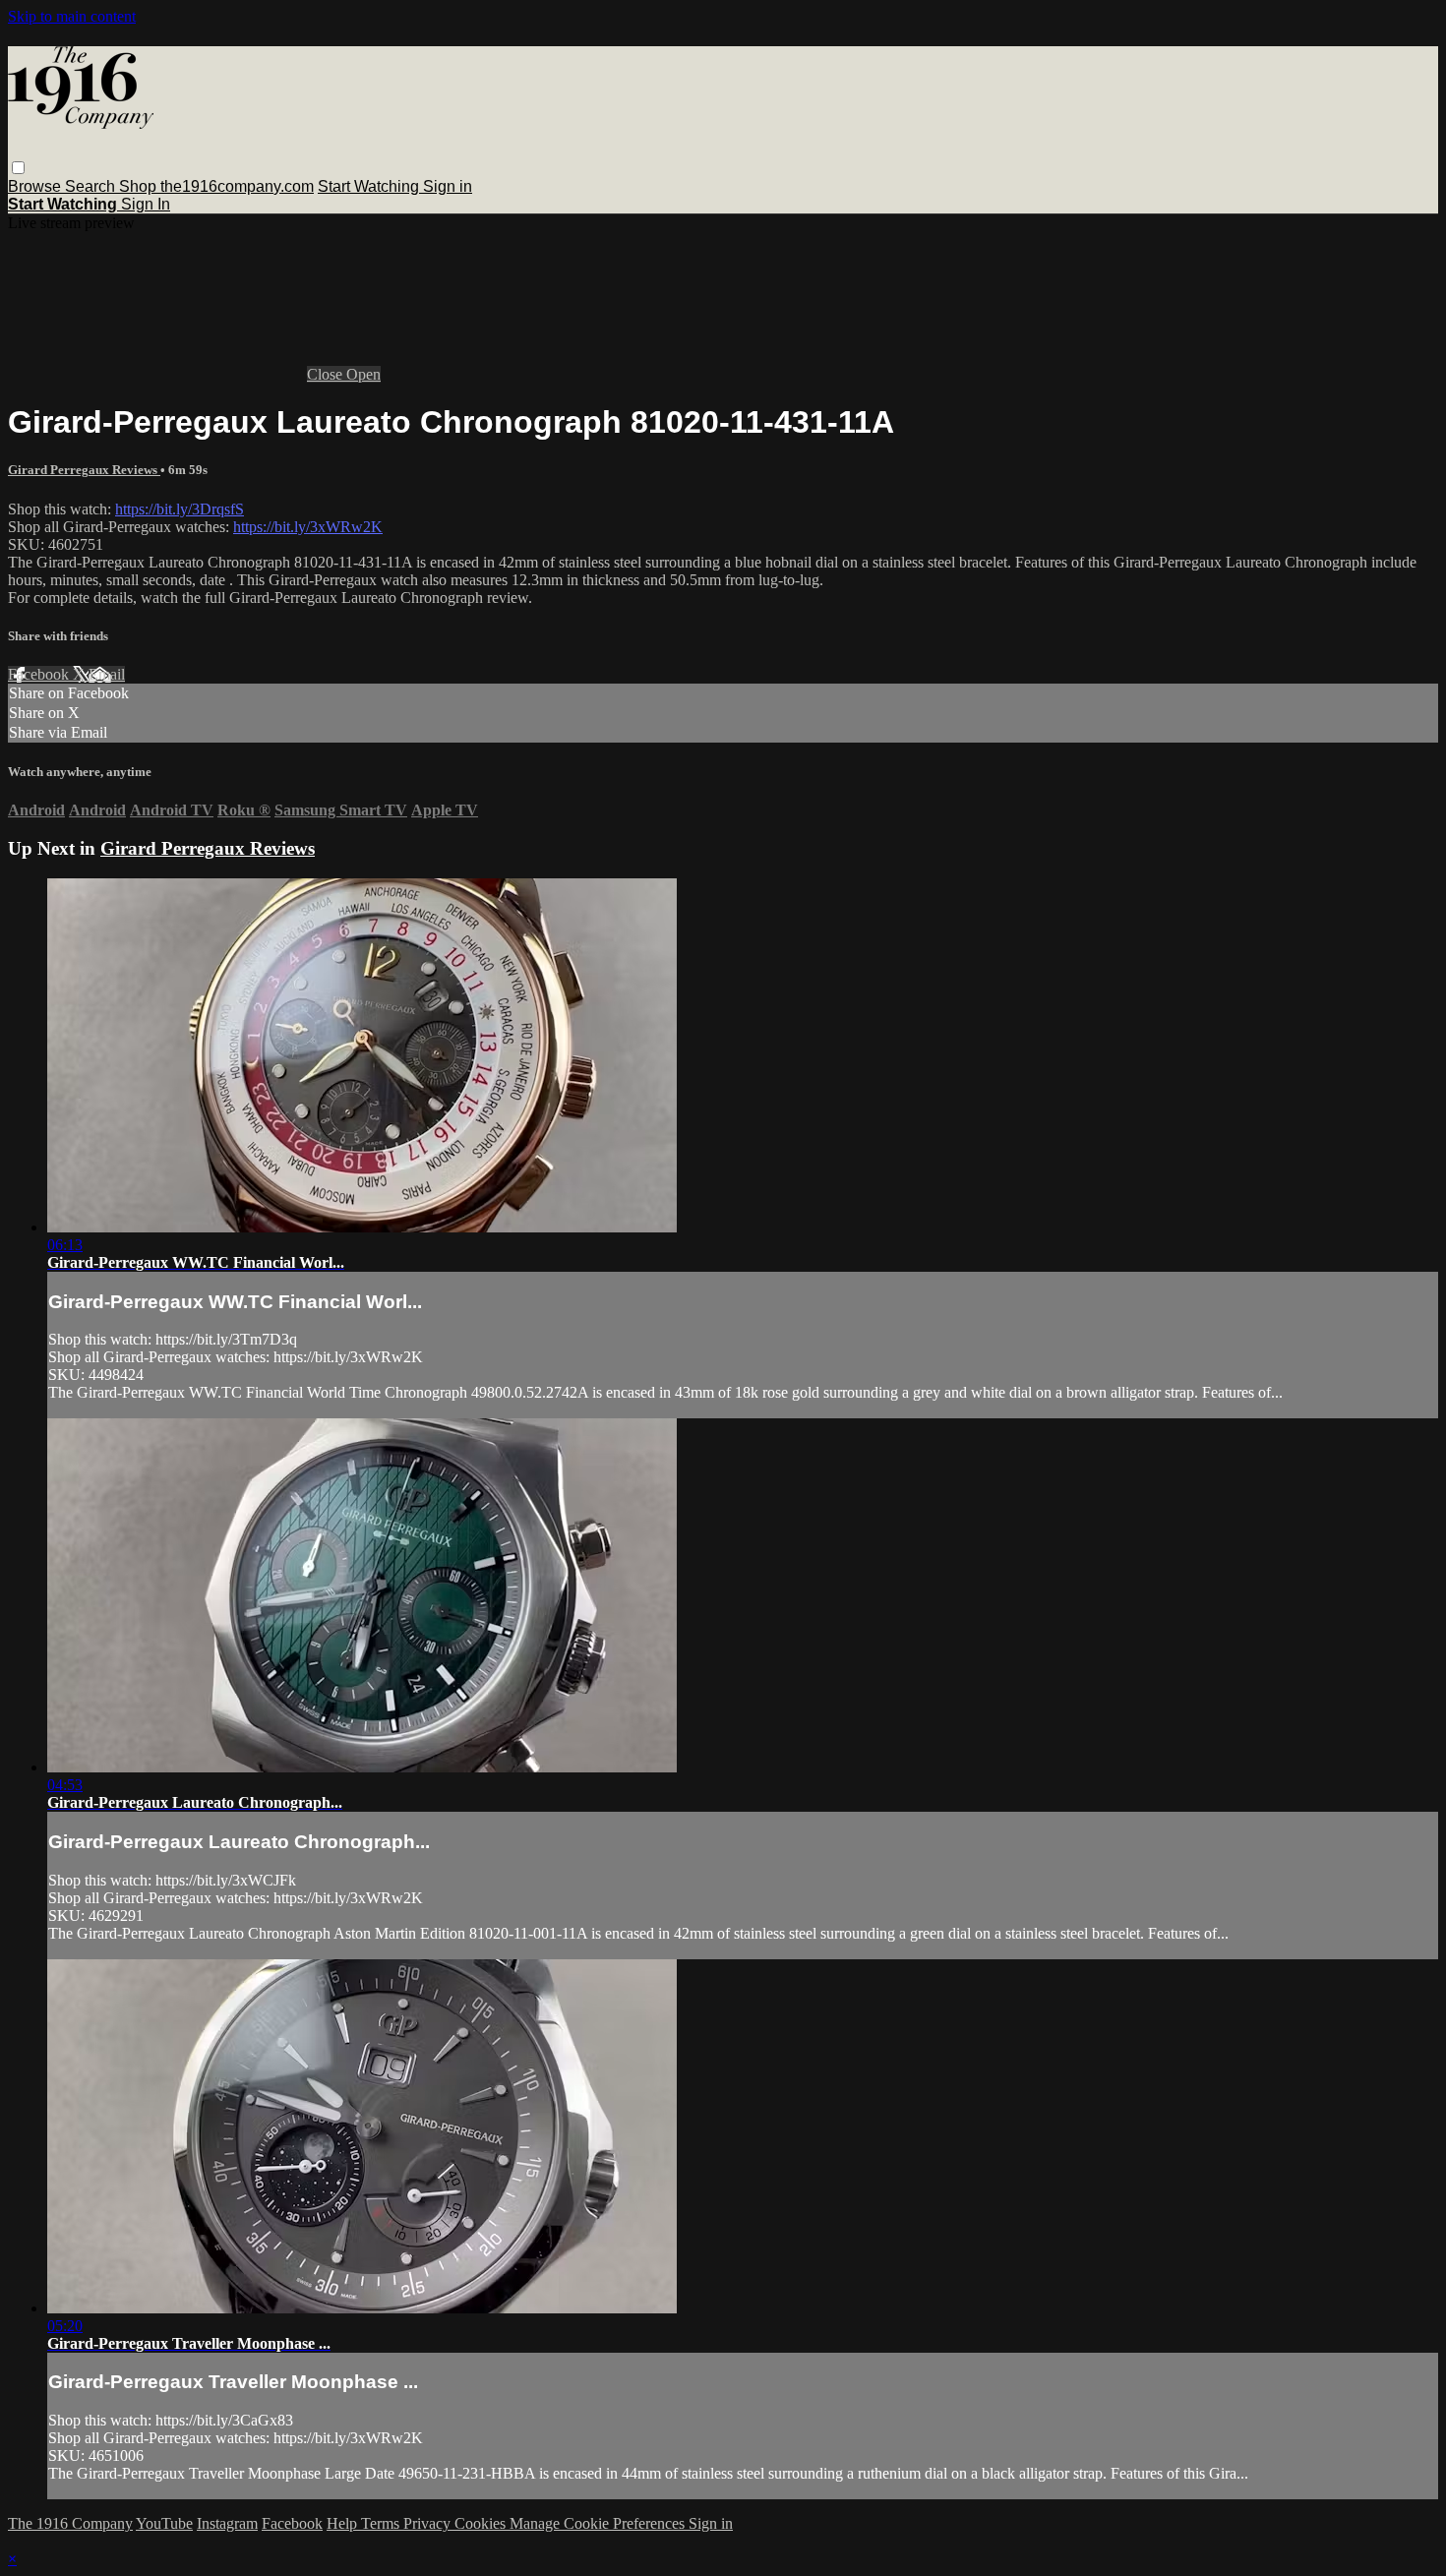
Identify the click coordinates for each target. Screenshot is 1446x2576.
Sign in (448, 186)
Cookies (482, 2523)
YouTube (164, 2523)
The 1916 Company (70, 2523)
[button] (18, 168)
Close (327, 374)
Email (107, 674)
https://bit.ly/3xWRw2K (308, 527)
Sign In (146, 204)
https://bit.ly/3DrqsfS (180, 509)
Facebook (40, 674)
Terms (382, 2523)
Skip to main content (72, 16)
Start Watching (370, 186)
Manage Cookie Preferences (599, 2523)
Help (344, 2523)
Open (363, 374)
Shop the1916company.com (216, 186)
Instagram (227, 2523)
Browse (36, 186)
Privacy (429, 2523)
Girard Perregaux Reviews (84, 470)
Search (92, 186)
